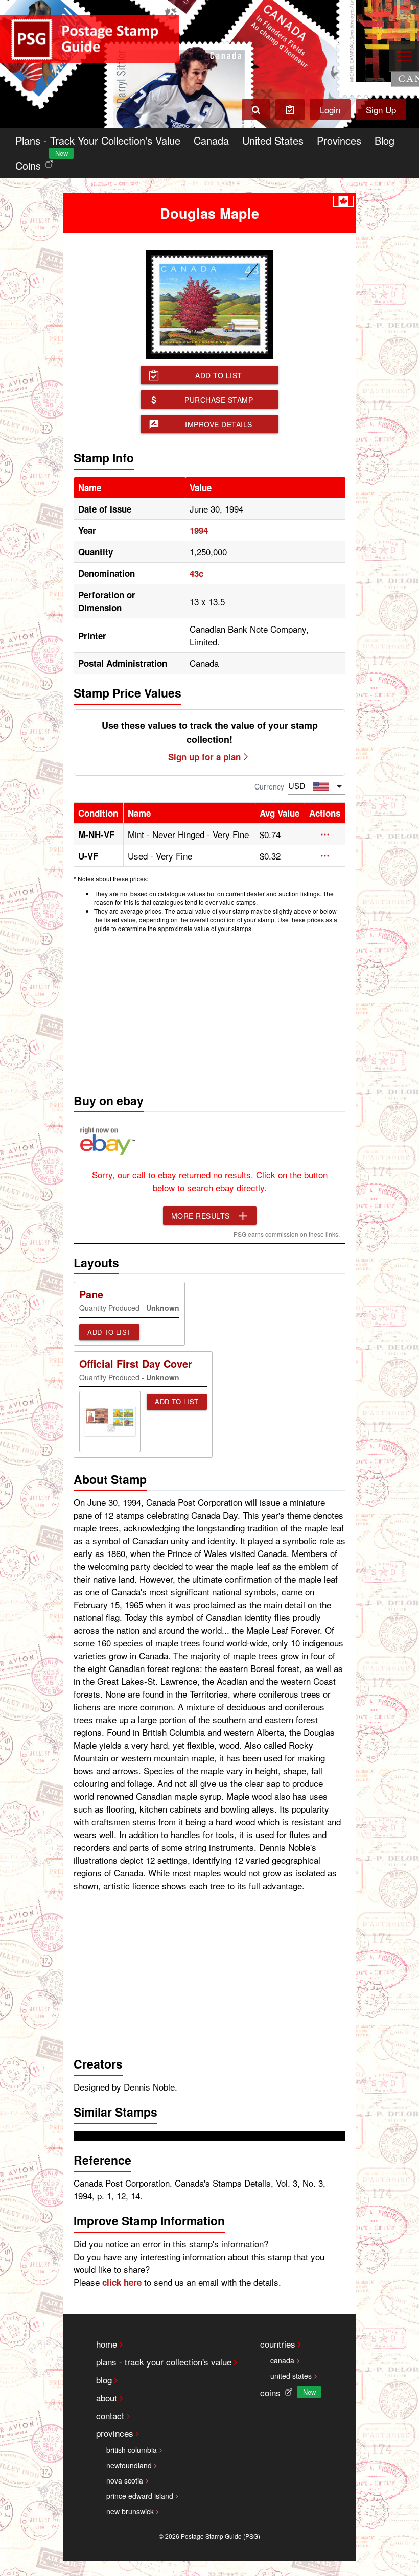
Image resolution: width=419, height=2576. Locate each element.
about (107, 2397)
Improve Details (219, 424)
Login (330, 110)
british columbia (132, 2450)
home (107, 2344)
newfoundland (129, 2465)
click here (122, 2282)
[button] (325, 834)
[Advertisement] (209, 1010)
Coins (36, 163)
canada (282, 2360)
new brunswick (130, 2511)
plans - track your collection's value (164, 2362)
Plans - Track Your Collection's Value (98, 140)
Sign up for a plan (204, 757)
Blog (385, 140)
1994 (199, 530)
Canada (211, 140)
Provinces (339, 140)
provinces (115, 2433)
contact (110, 2415)
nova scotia (125, 2480)
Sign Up (381, 110)
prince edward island (140, 2496)
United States (273, 140)
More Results (201, 1216)
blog (104, 2380)
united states (291, 2376)
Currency (269, 786)
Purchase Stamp (219, 400)
